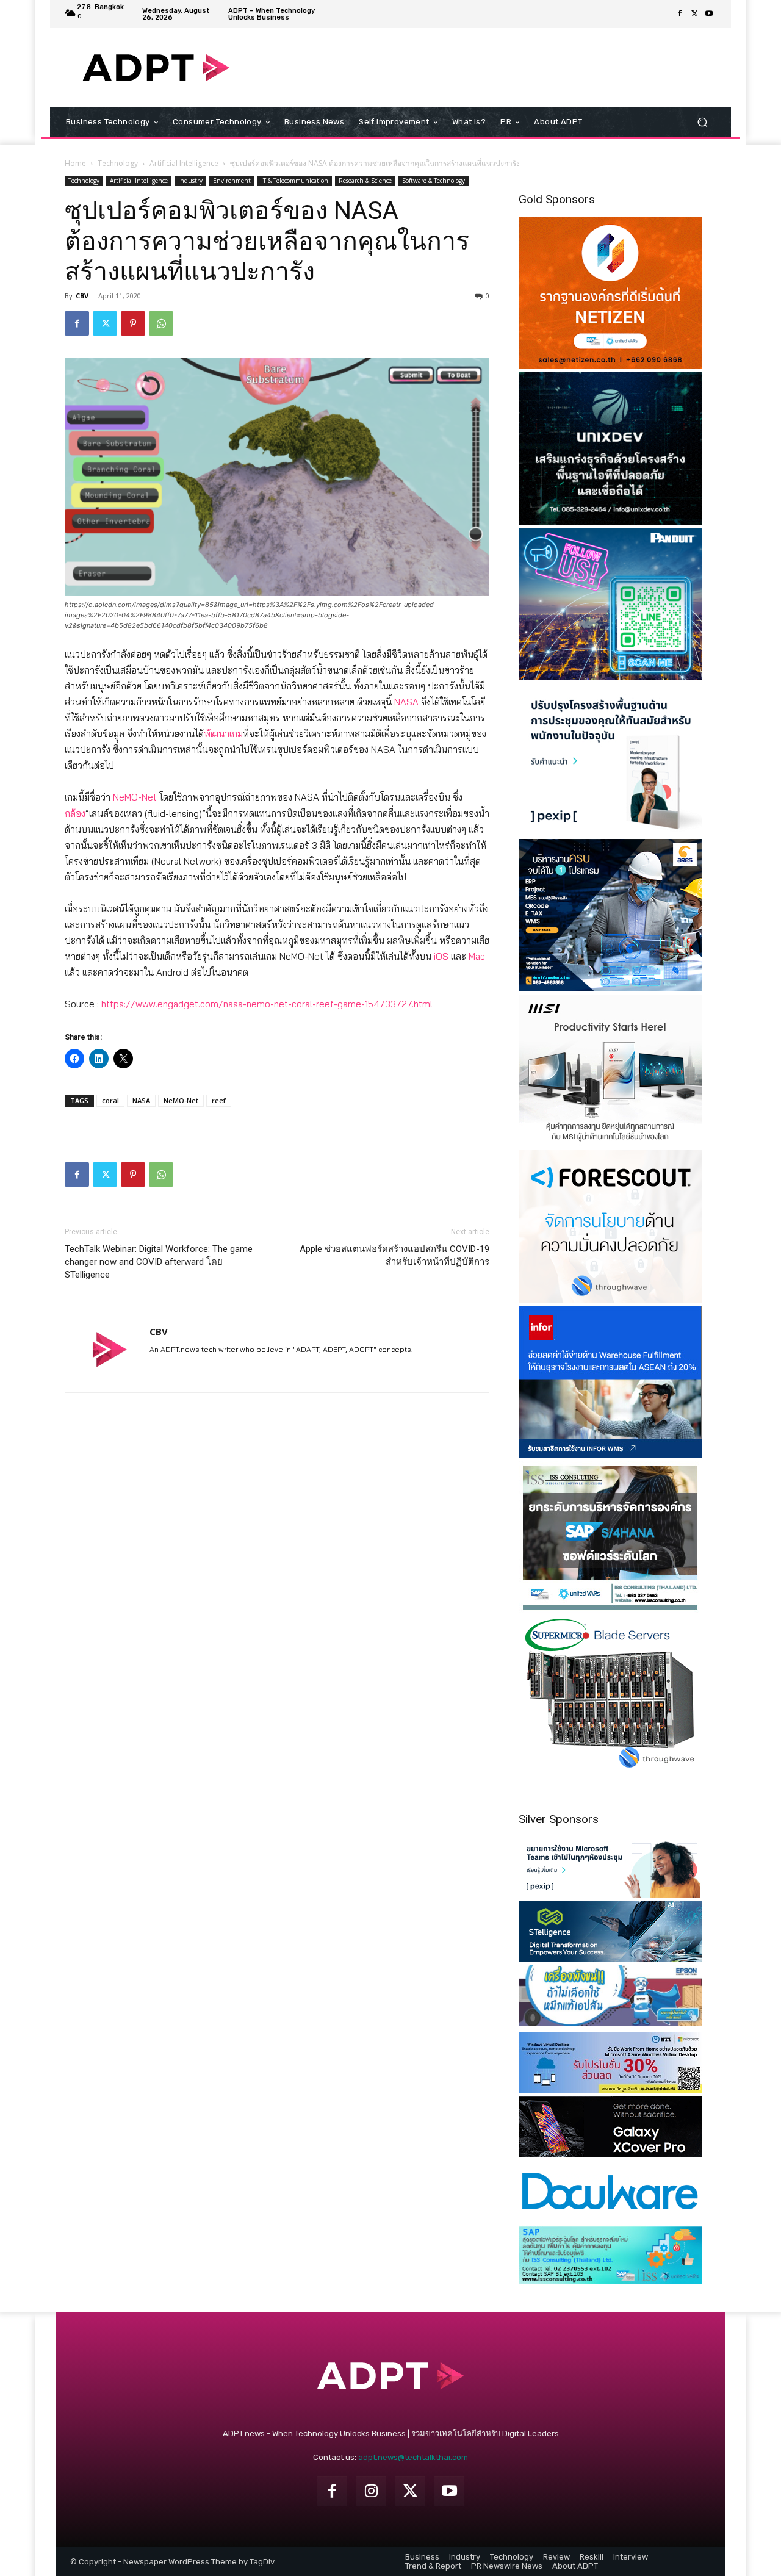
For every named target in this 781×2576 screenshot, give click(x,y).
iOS (441, 956)
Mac (477, 956)
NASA (406, 702)
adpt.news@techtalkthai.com (413, 2457)
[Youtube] (709, 14)
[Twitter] (694, 14)
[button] (702, 122)
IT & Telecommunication (295, 181)
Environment (232, 181)
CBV (82, 296)
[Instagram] (371, 2491)
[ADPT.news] (156, 68)
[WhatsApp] (161, 323)
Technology (118, 163)
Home (75, 163)
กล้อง (75, 814)
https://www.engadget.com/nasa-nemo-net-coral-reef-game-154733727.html (267, 1004)
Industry (190, 181)
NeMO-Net (135, 797)
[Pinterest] (133, 323)
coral (110, 1100)
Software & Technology (434, 181)
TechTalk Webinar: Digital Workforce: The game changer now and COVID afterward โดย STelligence (159, 1262)
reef (219, 1100)
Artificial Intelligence (184, 163)
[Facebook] (680, 14)
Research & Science (365, 181)
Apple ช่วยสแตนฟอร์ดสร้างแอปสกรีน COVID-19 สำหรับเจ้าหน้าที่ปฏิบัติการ (394, 1255)
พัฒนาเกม (223, 734)
